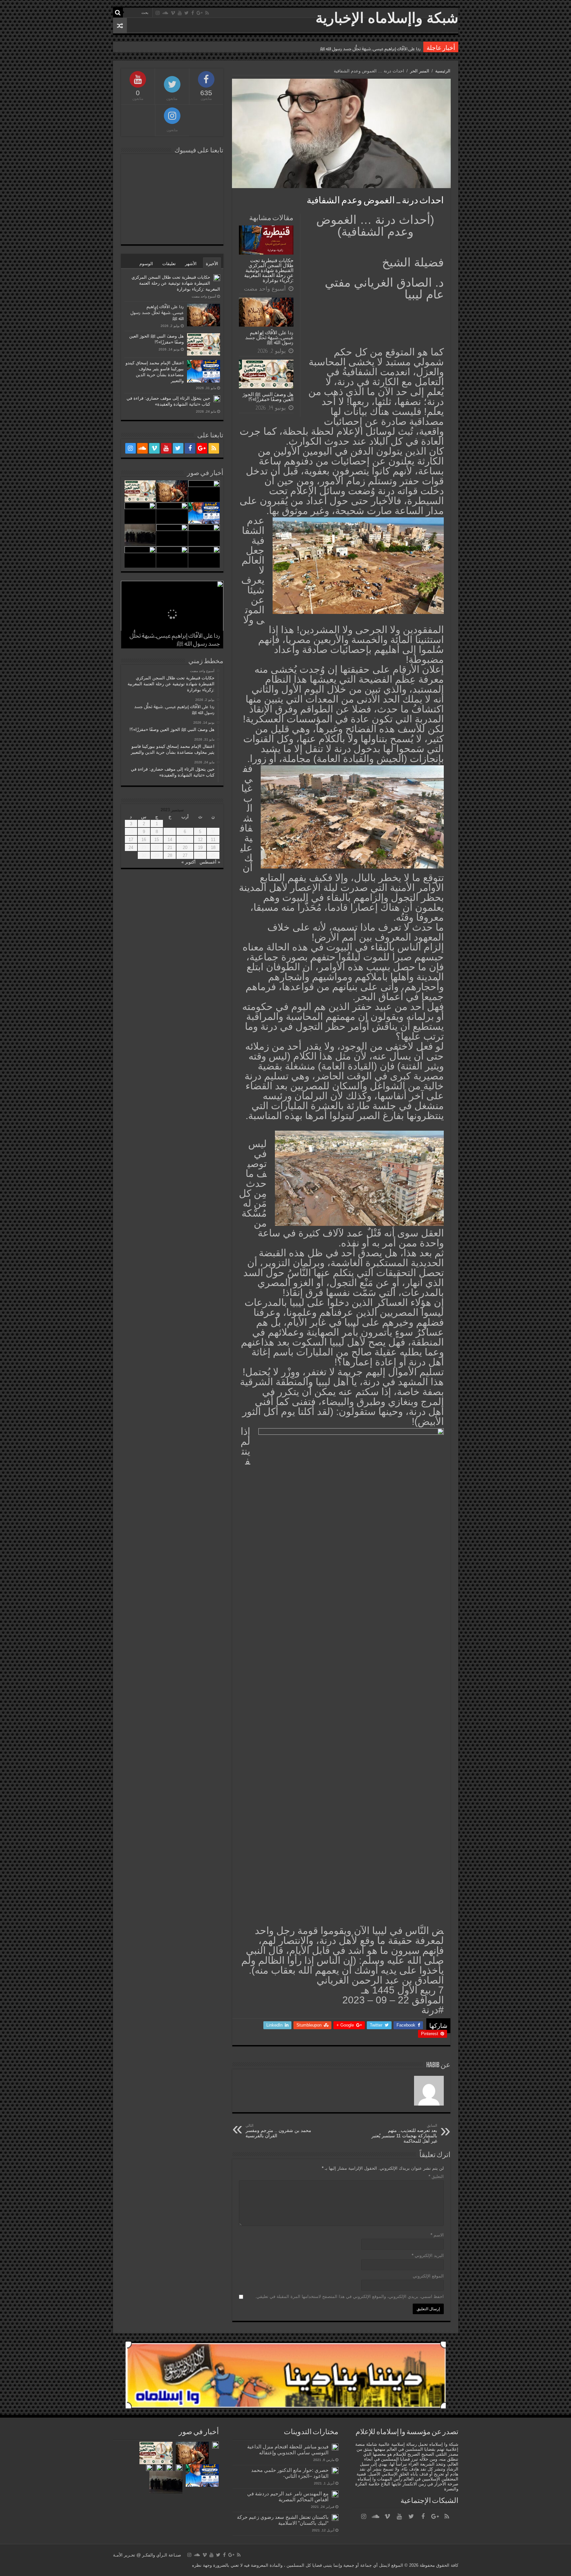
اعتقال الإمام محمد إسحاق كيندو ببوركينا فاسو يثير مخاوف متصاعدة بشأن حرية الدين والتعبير (339, 47)
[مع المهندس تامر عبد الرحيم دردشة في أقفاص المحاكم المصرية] (335, 2494)
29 (157, 855)
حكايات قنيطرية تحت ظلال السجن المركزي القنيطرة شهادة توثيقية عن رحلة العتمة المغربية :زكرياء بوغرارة (269, 270)
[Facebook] (193, 13)
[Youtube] (180, 13)
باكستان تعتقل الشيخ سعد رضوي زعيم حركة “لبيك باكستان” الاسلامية (283, 2520)
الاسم (437, 2235)
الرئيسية (443, 71)
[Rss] (207, 13)
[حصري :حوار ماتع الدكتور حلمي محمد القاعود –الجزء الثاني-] (335, 2471)
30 (144, 855)
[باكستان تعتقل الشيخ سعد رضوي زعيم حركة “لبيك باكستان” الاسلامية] (335, 2517)
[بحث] (118, 13)
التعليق (436, 2176)
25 (213, 855)
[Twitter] (187, 13)
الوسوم (146, 264)
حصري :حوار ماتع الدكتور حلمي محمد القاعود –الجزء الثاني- (290, 2473)
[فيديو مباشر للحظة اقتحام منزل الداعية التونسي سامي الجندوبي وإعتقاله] (335, 2447)
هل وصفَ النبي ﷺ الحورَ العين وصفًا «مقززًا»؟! (268, 397)
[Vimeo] (173, 13)
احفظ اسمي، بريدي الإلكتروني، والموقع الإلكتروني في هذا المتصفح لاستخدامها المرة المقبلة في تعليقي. (349, 2296)
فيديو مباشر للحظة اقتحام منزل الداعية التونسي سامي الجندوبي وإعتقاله (288, 2450)
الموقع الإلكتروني (428, 2276)
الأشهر (191, 264)
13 (185, 840)
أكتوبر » (189, 862)
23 (144, 847)
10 (131, 832)
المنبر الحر (420, 71)
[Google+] (200, 13)
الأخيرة (212, 264)
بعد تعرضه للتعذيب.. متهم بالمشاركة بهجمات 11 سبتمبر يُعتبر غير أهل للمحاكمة (404, 2133)
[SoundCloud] (165, 13)
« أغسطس (210, 862)
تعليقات (169, 264)
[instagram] (158, 13)
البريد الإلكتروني (428, 2255)
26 (200, 855)
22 (157, 847)
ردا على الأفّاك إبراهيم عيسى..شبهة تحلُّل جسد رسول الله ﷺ (269, 337)
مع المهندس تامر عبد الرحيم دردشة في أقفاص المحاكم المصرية (288, 2496)
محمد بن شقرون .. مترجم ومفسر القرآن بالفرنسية (278, 2131)
